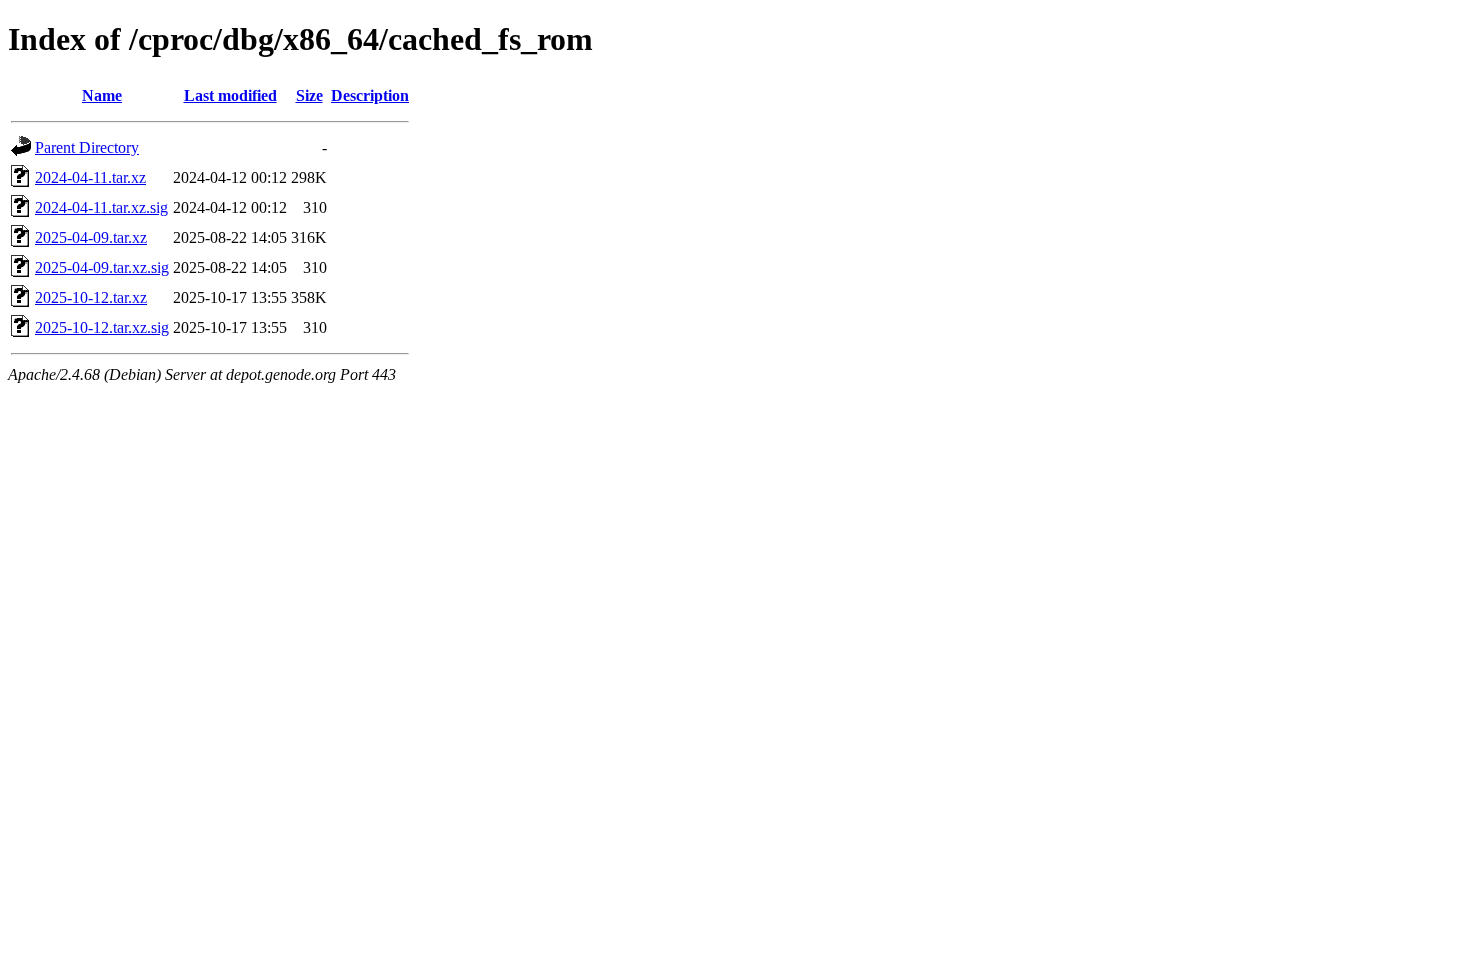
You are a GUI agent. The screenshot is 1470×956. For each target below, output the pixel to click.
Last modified (230, 95)
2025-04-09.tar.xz (91, 237)
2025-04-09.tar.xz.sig (102, 267)
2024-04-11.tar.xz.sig (101, 207)
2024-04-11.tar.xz (90, 177)
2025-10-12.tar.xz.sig (102, 327)
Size (309, 95)
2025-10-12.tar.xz (91, 297)
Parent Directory (87, 147)
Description (370, 95)
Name (102, 95)
